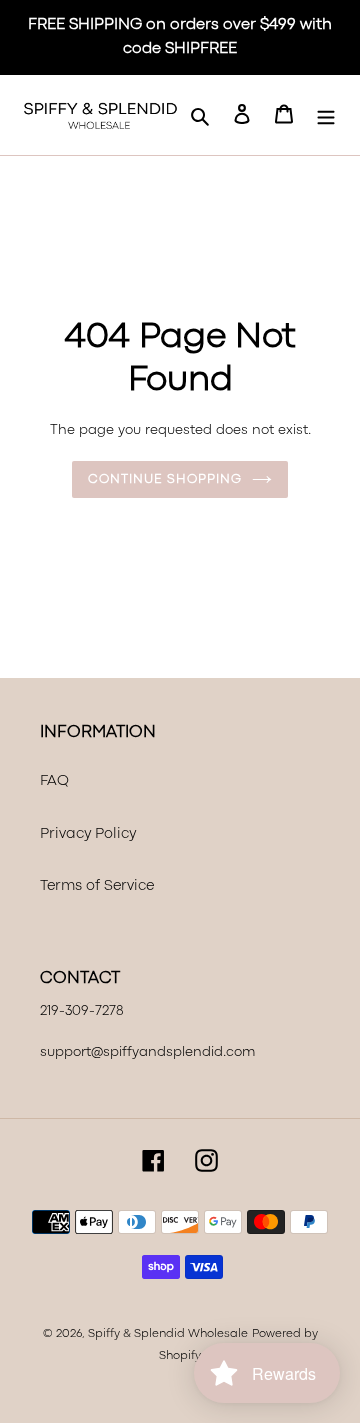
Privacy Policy (88, 834)
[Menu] (326, 115)
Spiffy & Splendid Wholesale (168, 1334)
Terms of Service (97, 886)
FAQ (54, 781)
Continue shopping (165, 479)
